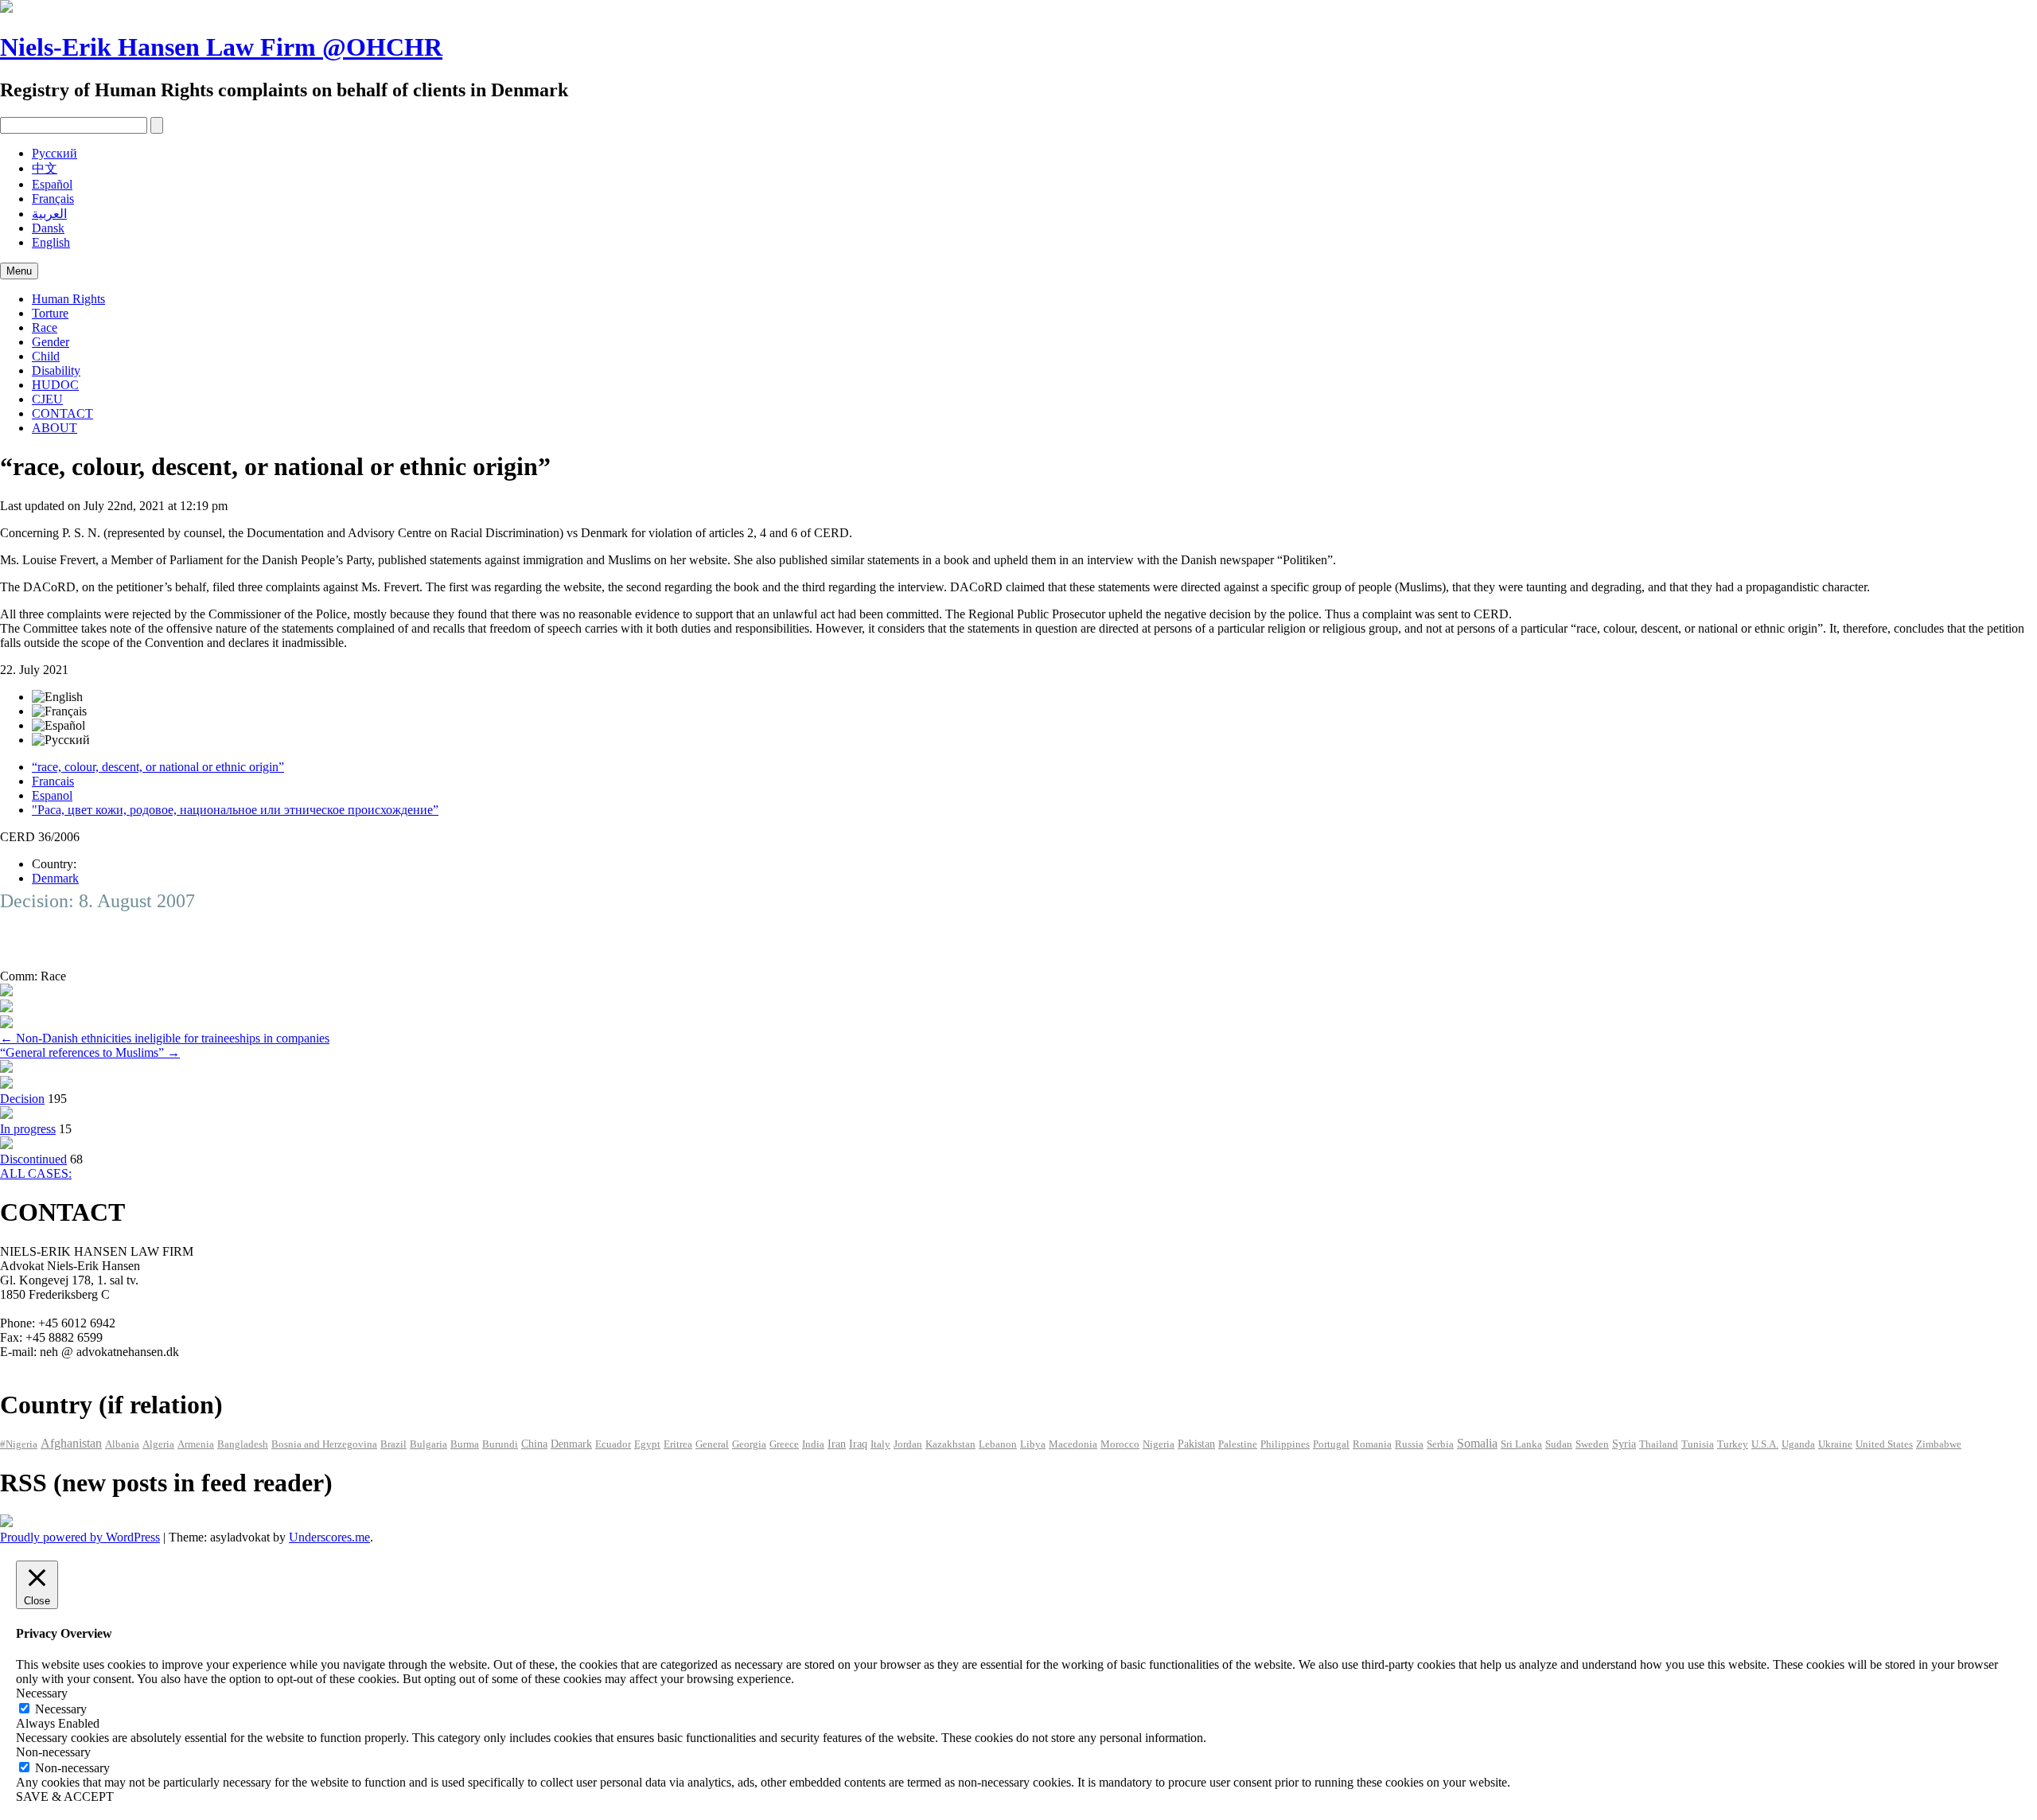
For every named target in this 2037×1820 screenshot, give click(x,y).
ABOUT (55, 428)
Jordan (908, 1444)
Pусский (55, 153)
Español (52, 184)
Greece (784, 1444)
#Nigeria (19, 1444)
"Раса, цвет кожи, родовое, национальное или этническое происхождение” (235, 810)
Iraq (858, 1444)
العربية (49, 214)
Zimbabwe (1939, 1444)
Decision (22, 1099)
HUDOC (55, 385)
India (813, 1444)
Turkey (1733, 1444)
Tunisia (1698, 1444)
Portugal (1331, 1444)
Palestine (1238, 1444)
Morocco (1120, 1444)
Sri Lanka (1521, 1444)
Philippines (1285, 1444)
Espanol (52, 795)
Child (46, 356)
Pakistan (1196, 1444)
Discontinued (33, 1159)
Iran (837, 1444)
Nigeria (1159, 1444)
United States (1884, 1444)
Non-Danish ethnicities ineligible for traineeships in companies (165, 1038)
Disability (56, 370)
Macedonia (1073, 1444)
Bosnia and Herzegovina (324, 1444)
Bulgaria (428, 1444)
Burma (465, 1444)
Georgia (749, 1444)
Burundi (500, 1444)
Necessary (61, 1709)
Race (45, 327)
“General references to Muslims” (90, 1052)
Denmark (55, 878)
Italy (880, 1444)
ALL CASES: (36, 1173)
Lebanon (998, 1444)
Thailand (1659, 1444)
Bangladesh (243, 1444)
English (51, 242)
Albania (122, 1444)
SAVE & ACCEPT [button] (65, 1797)
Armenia (196, 1444)
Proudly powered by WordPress (80, 1537)
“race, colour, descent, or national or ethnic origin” (158, 767)
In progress (28, 1129)
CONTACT (62, 413)
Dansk (48, 228)
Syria (1624, 1444)
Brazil (393, 1444)
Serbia (1440, 1444)
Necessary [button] (42, 1693)
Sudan (1559, 1444)
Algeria (158, 1444)
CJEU (47, 399)
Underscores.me (329, 1537)
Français (53, 199)
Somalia (1477, 1443)
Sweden (1592, 1444)
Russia (1409, 1444)
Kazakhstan (950, 1444)
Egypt (647, 1444)
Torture (50, 313)
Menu (19, 271)
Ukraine (1835, 1444)
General (712, 1444)
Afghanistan (71, 1443)
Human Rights (68, 299)
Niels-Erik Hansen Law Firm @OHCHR (221, 47)
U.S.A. (1765, 1444)
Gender (51, 342)
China (534, 1444)
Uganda (1798, 1444)
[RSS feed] (6, 1523)
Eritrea (678, 1444)
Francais (53, 781)
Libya (1033, 1444)
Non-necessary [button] (53, 1752)
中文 (45, 168)
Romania (1372, 1444)
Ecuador (613, 1444)
